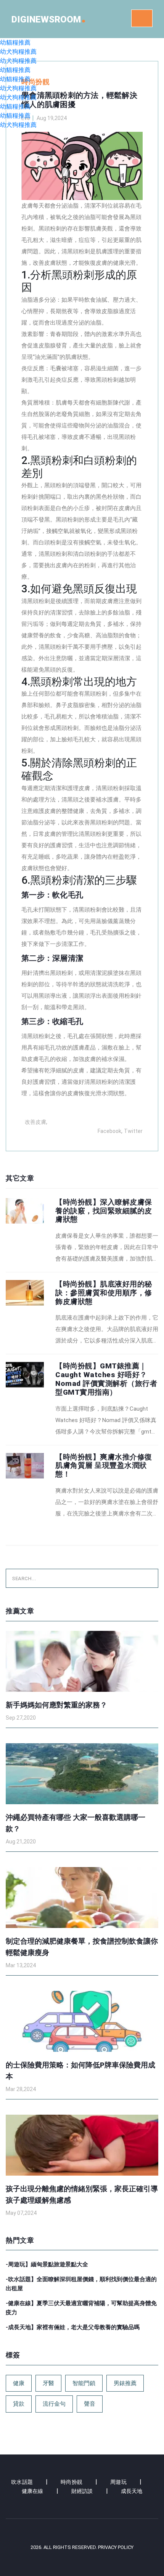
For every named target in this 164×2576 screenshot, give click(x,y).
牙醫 (48, 2383)
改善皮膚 (35, 1122)
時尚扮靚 (72, 2482)
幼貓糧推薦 (15, 42)
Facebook (109, 1131)
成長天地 (132, 2491)
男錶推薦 (125, 2383)
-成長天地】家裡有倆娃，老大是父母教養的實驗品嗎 (73, 2327)
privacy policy (116, 2547)
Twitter (133, 1131)
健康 (19, 2383)
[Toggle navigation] (142, 18)
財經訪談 (82, 2491)
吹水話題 (22, 2482)
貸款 (19, 2404)
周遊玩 (118, 2482)
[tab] (82, 1231)
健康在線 (33, 2491)
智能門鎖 (84, 2383)
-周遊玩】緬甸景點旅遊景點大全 (47, 2264)
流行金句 (54, 2404)
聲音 (90, 2404)
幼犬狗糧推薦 (18, 52)
